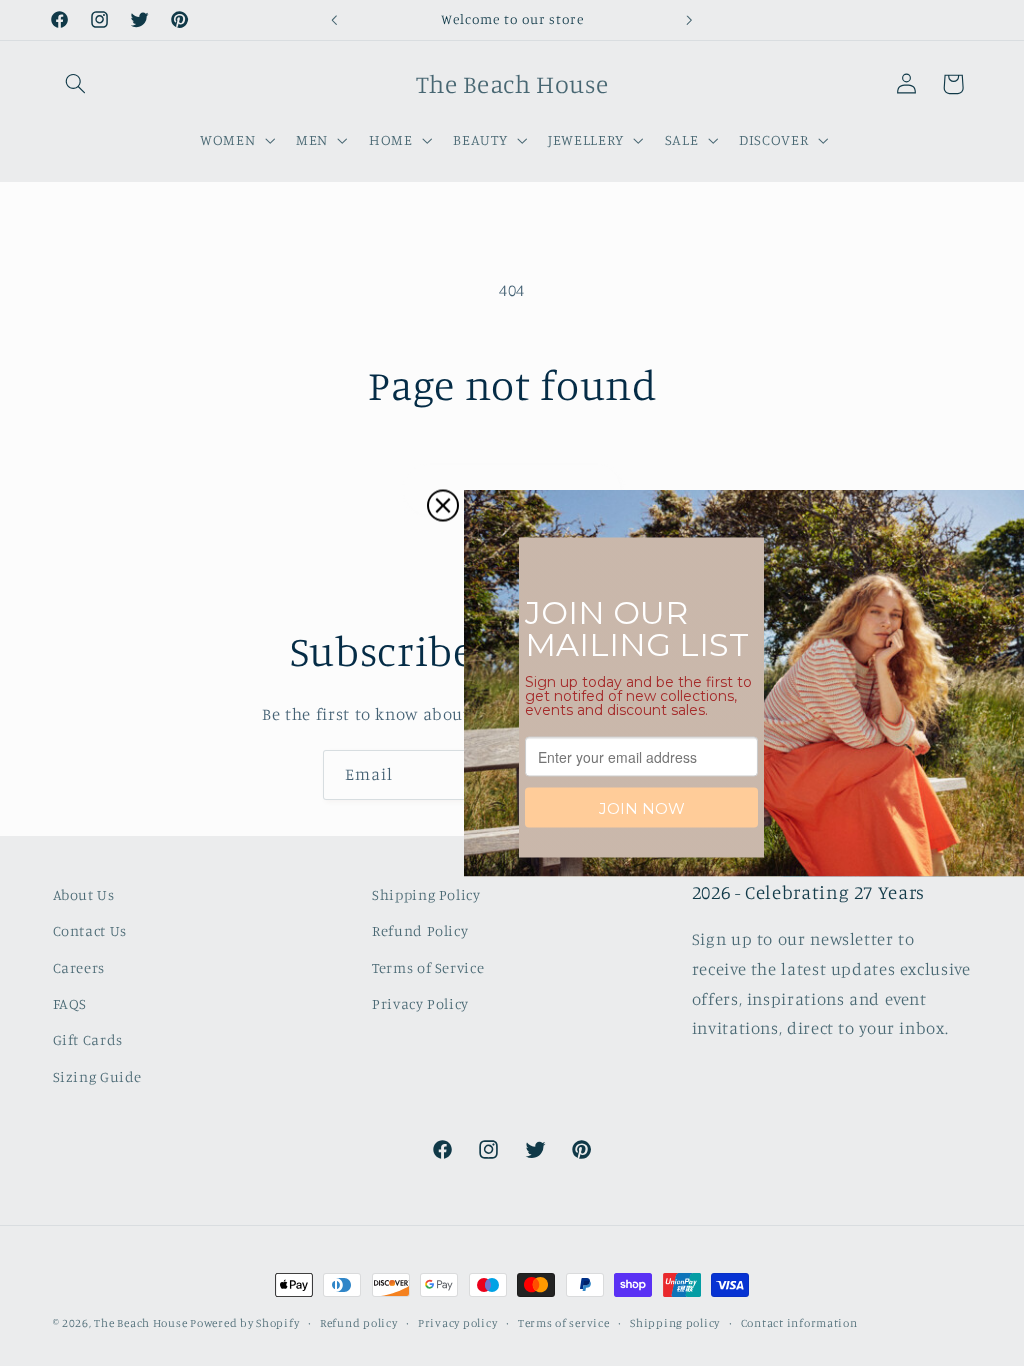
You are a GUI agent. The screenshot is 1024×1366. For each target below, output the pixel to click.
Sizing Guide (98, 1076)
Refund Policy (420, 930)
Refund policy (359, 1323)
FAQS (70, 1003)
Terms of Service (428, 967)
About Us (84, 894)
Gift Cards (88, 1039)
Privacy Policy (420, 1003)
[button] (76, 84)
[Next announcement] (690, 20)
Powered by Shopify (244, 1323)
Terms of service (564, 1323)
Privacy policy (457, 1323)
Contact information (799, 1323)
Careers (79, 967)
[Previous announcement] (334, 20)
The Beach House (142, 1323)
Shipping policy (675, 1323)
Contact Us (90, 930)
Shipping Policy (426, 894)
